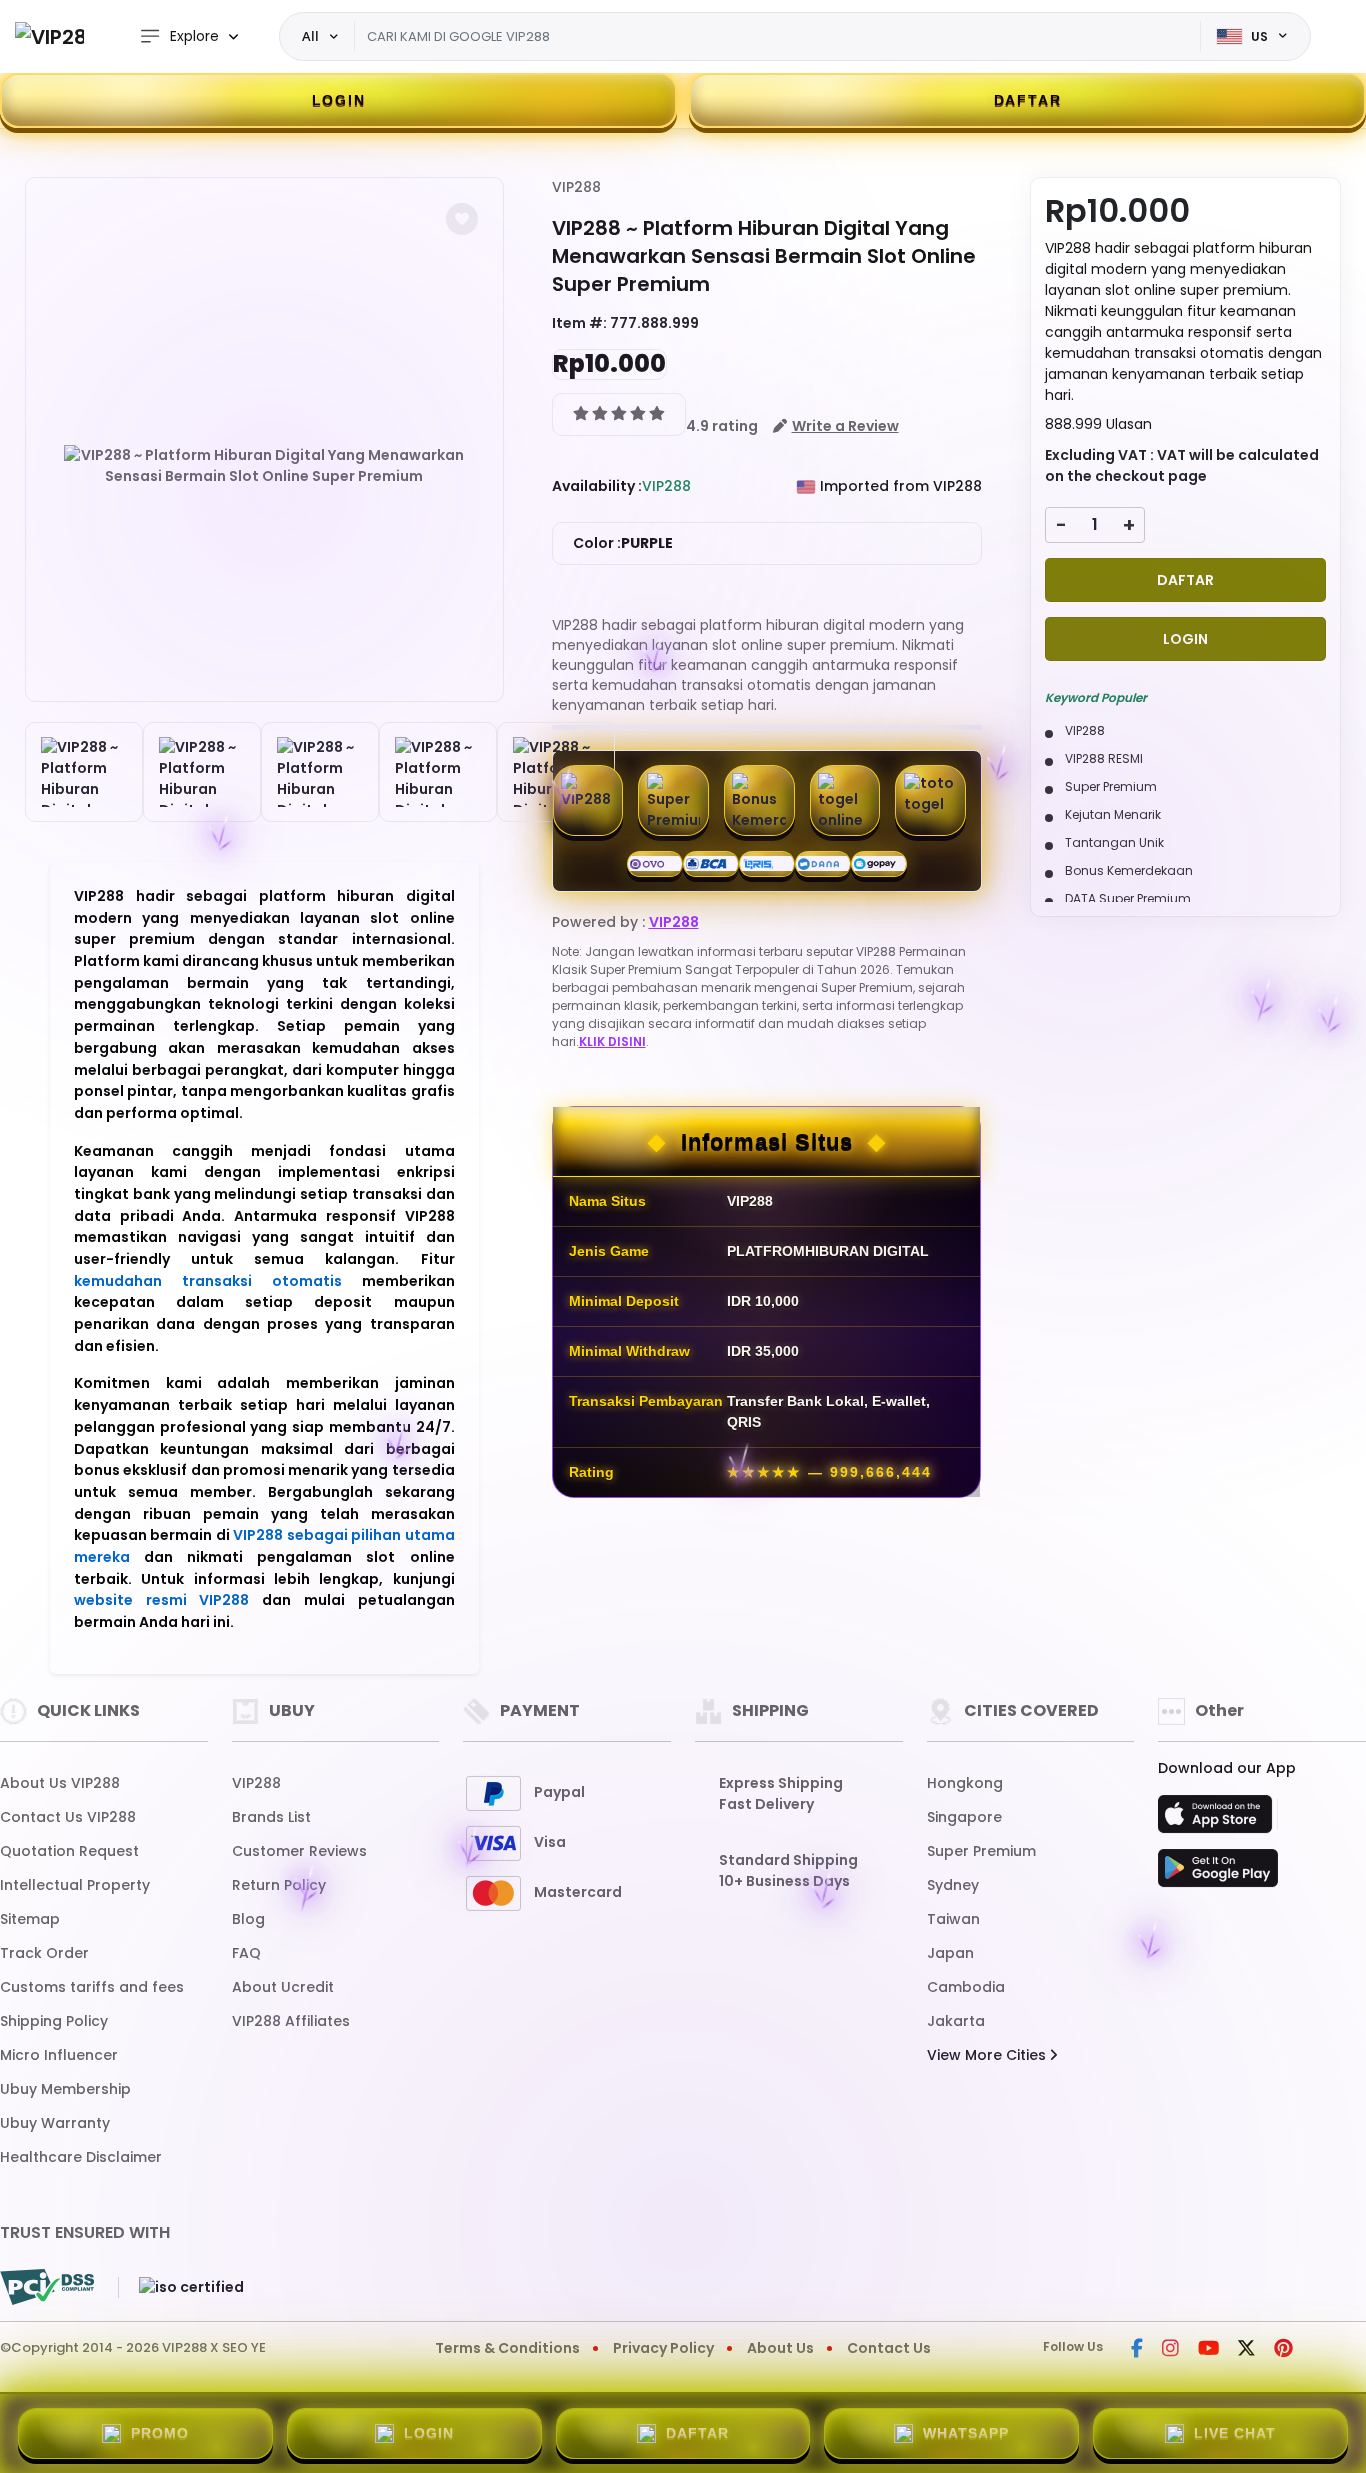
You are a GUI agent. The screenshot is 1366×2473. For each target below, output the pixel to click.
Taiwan (953, 1919)
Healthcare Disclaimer (81, 2157)
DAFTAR (1028, 100)
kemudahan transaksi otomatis (208, 1281)
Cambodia (966, 1987)
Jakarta (956, 2021)
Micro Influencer (59, 2055)
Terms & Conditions (507, 2348)
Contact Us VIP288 (68, 1817)
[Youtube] (1208, 2350)
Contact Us (889, 2348)
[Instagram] (1170, 2350)
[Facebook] (1137, 2350)
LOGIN (339, 100)
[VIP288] (49, 36)
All (310, 36)
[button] (462, 219)
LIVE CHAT (1235, 2433)
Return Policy (279, 1885)
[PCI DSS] (47, 2287)
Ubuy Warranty (55, 2123)
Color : (623, 543)
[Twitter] (1246, 2350)
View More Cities (988, 2055)
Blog (248, 1919)
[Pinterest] (1283, 2350)
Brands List (271, 1817)
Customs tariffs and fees (92, 1987)
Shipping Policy (54, 2021)
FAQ (246, 1953)
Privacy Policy (663, 2348)
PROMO (160, 2433)
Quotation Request (69, 1851)
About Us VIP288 (60, 1783)
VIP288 (576, 187)
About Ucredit (283, 1987)
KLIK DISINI (612, 1041)
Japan (950, 1953)
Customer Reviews (299, 1851)
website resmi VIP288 (161, 1600)
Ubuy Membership (65, 2089)
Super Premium (981, 1851)
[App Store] (1218, 1820)
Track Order (44, 1953)
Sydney (953, 1885)
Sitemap (30, 1919)
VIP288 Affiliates (291, 2021)
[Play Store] (1218, 1874)
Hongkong (965, 1783)
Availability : (597, 486)
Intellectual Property (75, 1885)
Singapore (964, 1817)
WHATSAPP (966, 2433)
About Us (780, 2348)
